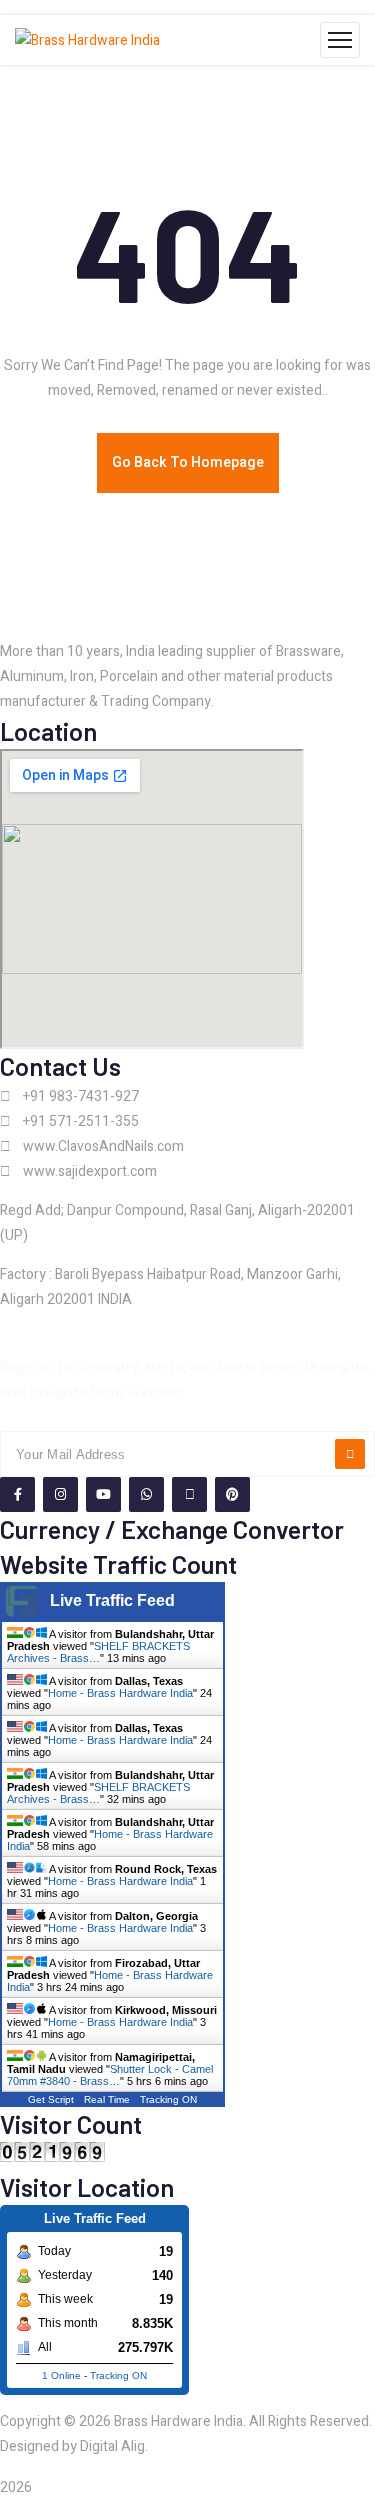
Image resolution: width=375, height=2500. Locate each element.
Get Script (51, 2099)
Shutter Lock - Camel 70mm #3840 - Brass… (110, 2075)
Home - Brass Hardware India (120, 1693)
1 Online (61, 2375)
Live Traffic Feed (112, 1600)
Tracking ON (168, 2099)
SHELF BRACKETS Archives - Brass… (98, 1652)
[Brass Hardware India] (87, 40)
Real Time (107, 2099)
